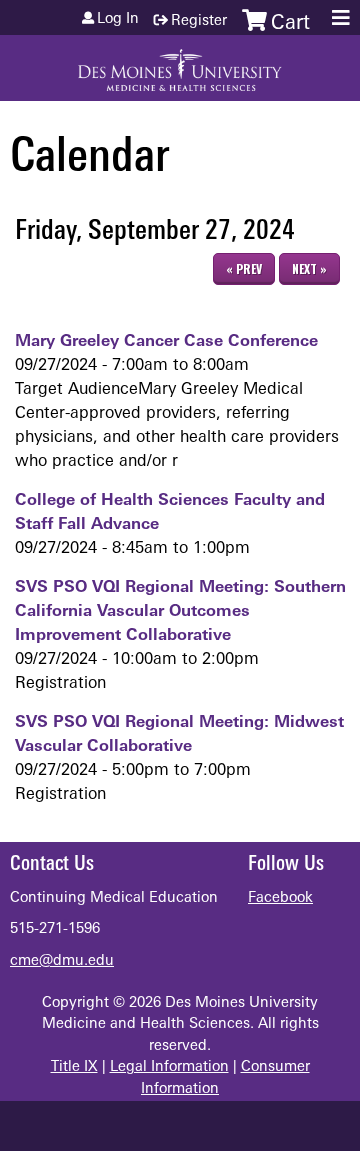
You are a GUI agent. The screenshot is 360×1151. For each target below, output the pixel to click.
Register (199, 21)
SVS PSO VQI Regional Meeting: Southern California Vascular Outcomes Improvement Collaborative (180, 612)
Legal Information (169, 1067)
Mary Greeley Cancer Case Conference (166, 342)
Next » (309, 268)
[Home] (180, 63)
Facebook (280, 898)
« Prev (244, 268)
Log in (118, 20)
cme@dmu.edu (62, 961)
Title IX (74, 1067)
